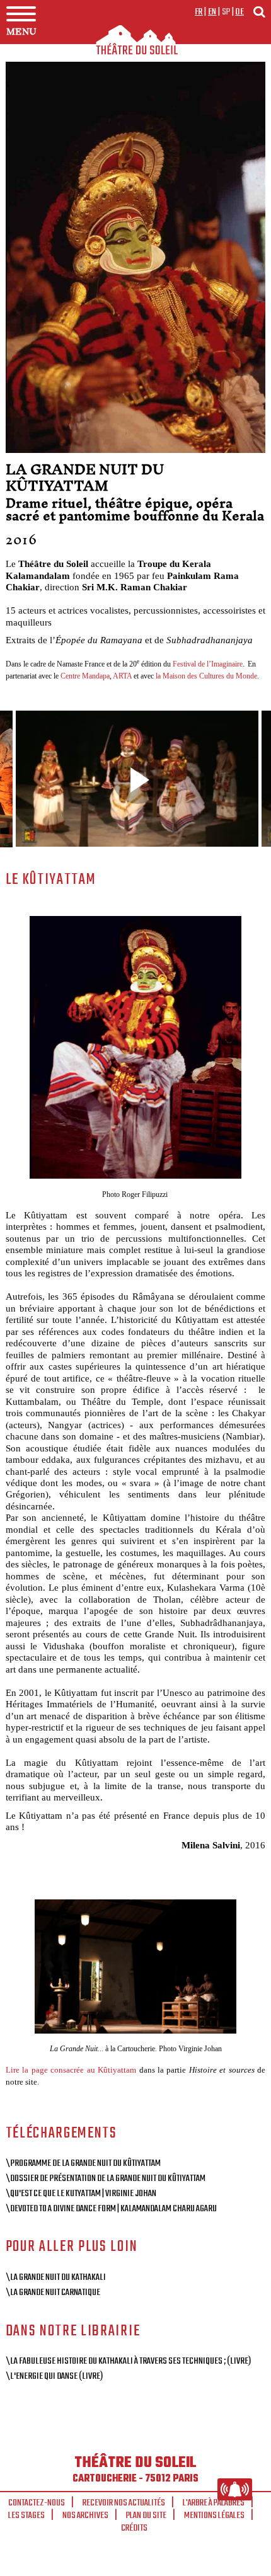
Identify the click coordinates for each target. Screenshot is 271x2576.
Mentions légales (214, 2516)
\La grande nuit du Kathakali (56, 2277)
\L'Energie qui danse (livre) (54, 2376)
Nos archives (85, 2516)
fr (199, 12)
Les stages (26, 2516)
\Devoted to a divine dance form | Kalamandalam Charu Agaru (111, 2209)
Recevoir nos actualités (124, 2503)
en (212, 12)
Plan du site (146, 2516)
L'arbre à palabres (214, 2503)
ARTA (122, 676)
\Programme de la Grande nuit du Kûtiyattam (83, 2163)
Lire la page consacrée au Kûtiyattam (71, 2070)
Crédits (134, 2528)
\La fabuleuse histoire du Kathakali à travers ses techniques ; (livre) (128, 2361)
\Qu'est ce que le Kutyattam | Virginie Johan (81, 2194)
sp (226, 12)
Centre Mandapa (85, 676)
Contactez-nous (37, 2503)
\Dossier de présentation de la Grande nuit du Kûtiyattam (106, 2178)
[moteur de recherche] (259, 12)
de (239, 12)
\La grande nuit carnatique (53, 2293)
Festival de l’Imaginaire (208, 664)
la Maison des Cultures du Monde (206, 676)
